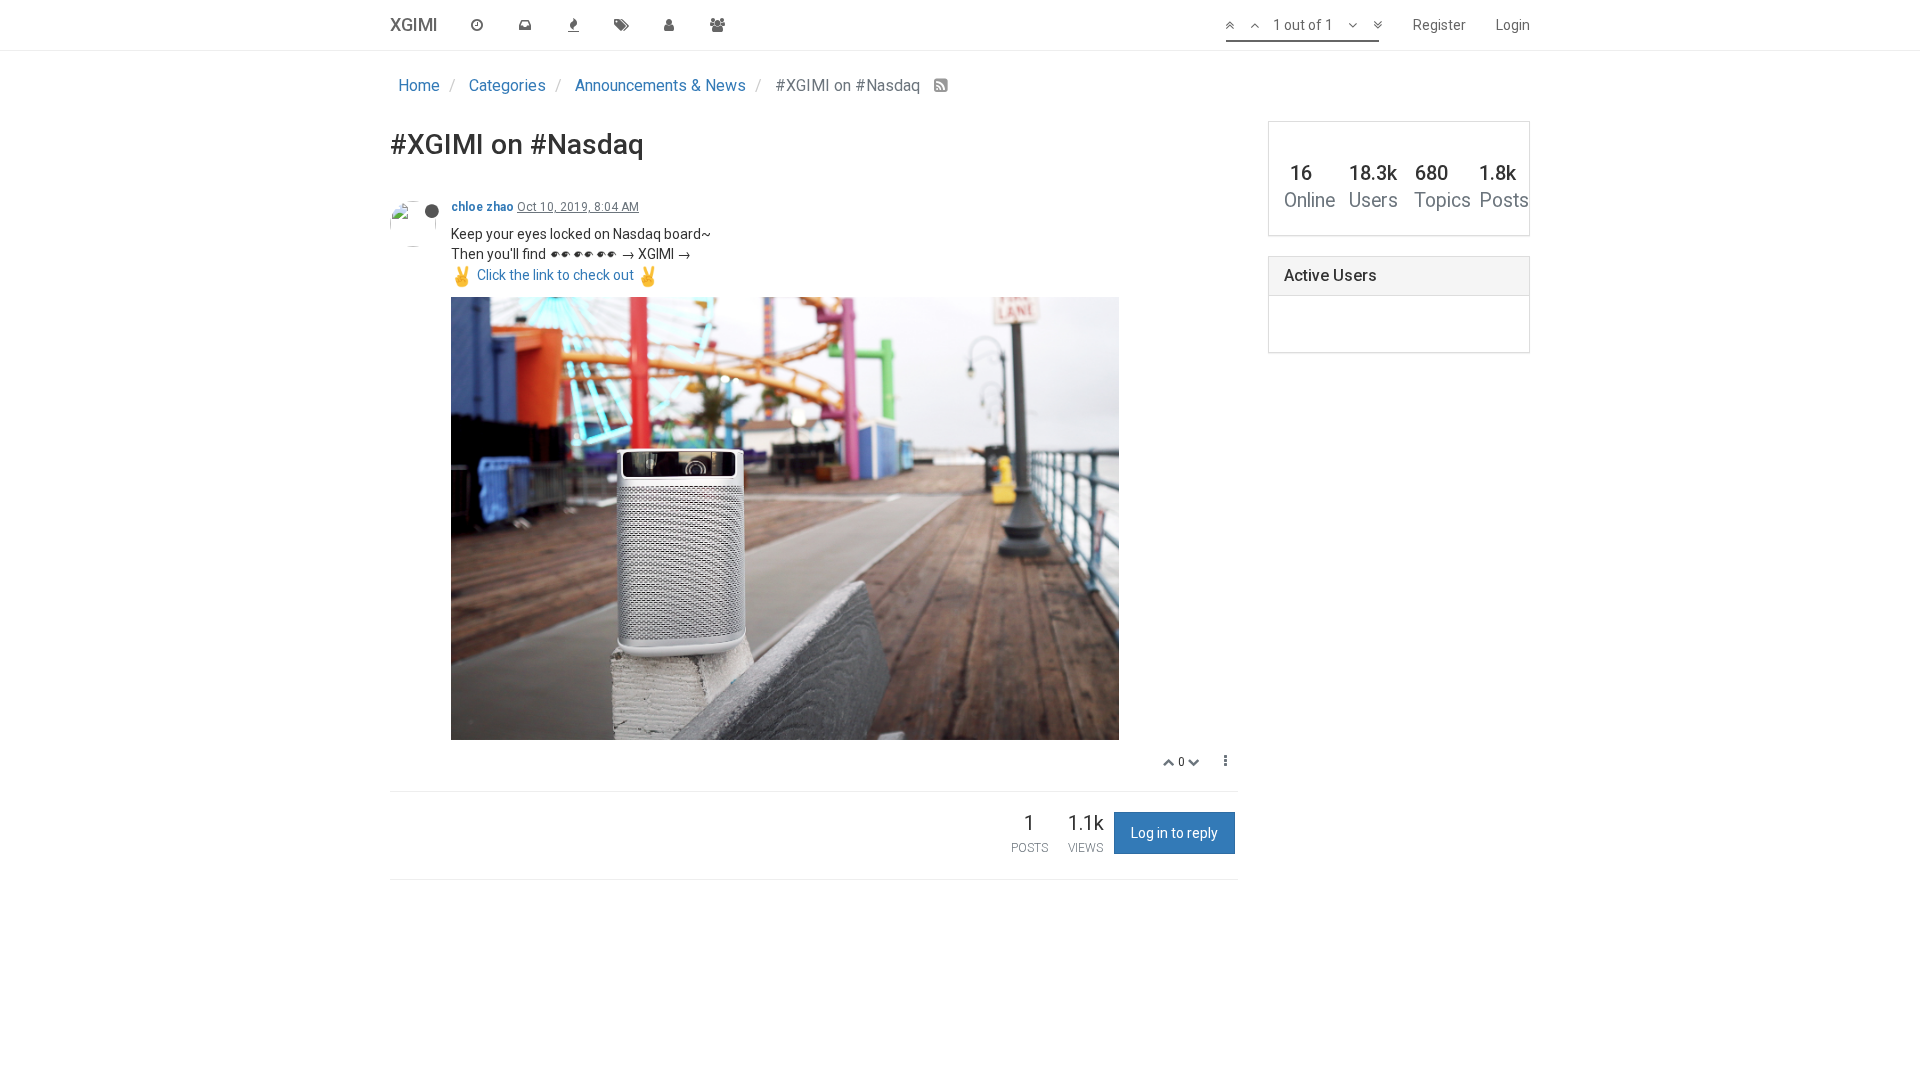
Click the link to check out (555, 275)
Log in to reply (1174, 833)
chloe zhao (482, 207)
